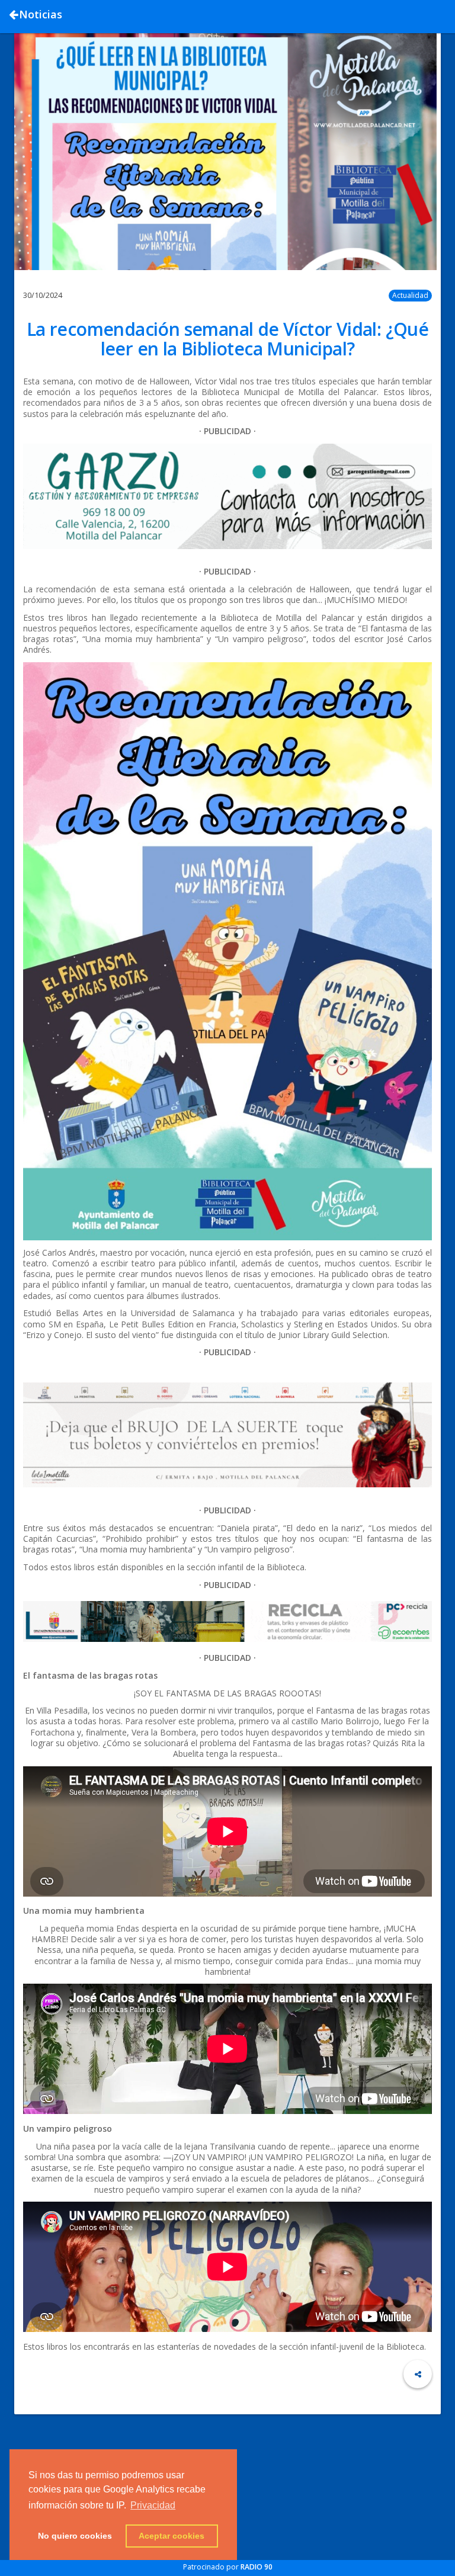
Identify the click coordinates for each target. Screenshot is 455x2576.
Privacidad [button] (153, 2505)
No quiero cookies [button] (75, 2536)
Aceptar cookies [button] (172, 2536)
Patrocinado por (228, 2567)
